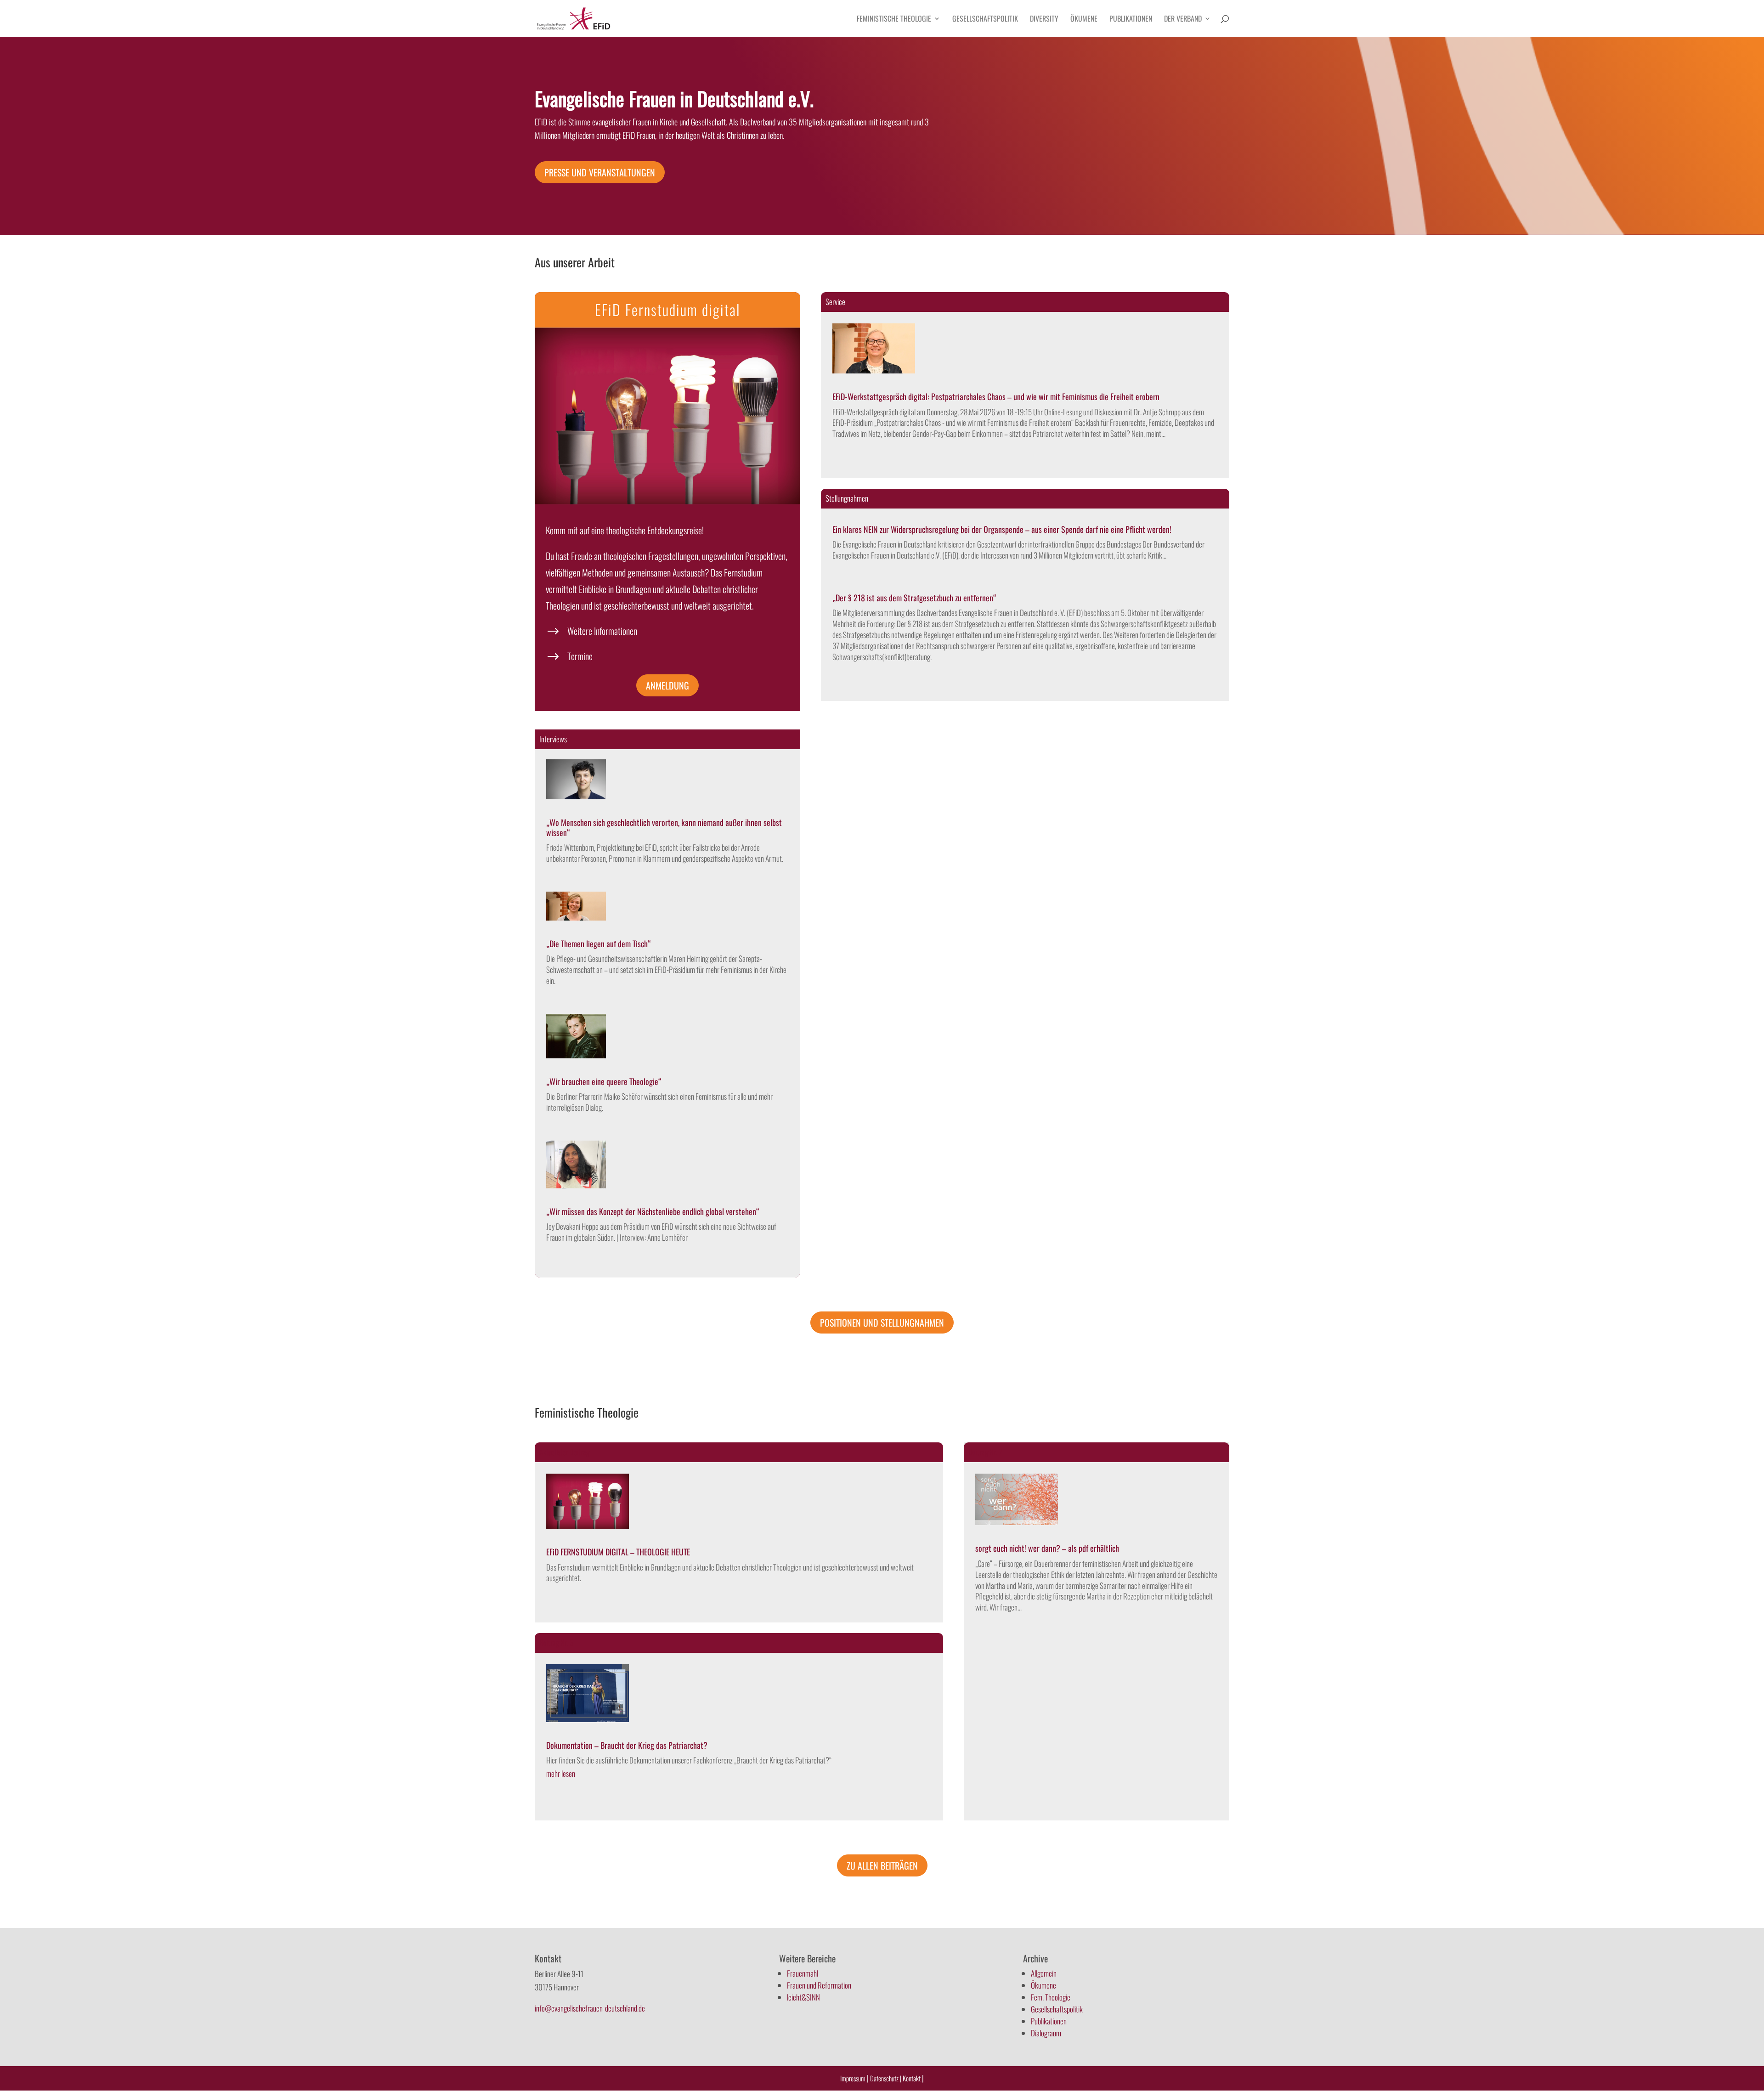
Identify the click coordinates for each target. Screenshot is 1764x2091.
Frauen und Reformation (819, 1985)
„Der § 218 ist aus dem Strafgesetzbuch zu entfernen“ (914, 598)
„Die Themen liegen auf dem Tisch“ (599, 944)
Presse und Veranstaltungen (600, 172)
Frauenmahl (803, 1973)
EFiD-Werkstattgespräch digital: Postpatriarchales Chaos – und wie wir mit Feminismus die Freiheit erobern (996, 396)
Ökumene (1084, 20)
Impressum (853, 2078)
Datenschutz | (886, 2078)
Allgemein (1044, 1973)
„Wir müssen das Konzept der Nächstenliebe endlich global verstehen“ (653, 1211)
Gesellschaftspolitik (985, 20)
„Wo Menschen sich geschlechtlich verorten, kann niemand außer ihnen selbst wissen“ (664, 827)
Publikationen (1131, 20)
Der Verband (1183, 20)
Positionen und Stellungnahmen (882, 1322)
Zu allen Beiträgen (882, 1865)
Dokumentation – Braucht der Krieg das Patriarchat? (627, 1745)
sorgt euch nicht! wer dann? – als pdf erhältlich (1047, 1548)
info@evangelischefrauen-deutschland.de (590, 2008)
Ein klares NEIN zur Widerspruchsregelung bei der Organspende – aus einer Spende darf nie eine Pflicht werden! (1002, 529)
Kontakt (912, 2078)
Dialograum (1046, 2033)
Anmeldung (667, 685)
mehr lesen (561, 1773)
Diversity (1044, 20)
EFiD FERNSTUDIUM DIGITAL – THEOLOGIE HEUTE (618, 1552)
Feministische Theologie (894, 20)
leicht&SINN (803, 1997)
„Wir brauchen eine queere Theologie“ (604, 1081)
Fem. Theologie (1051, 1997)
